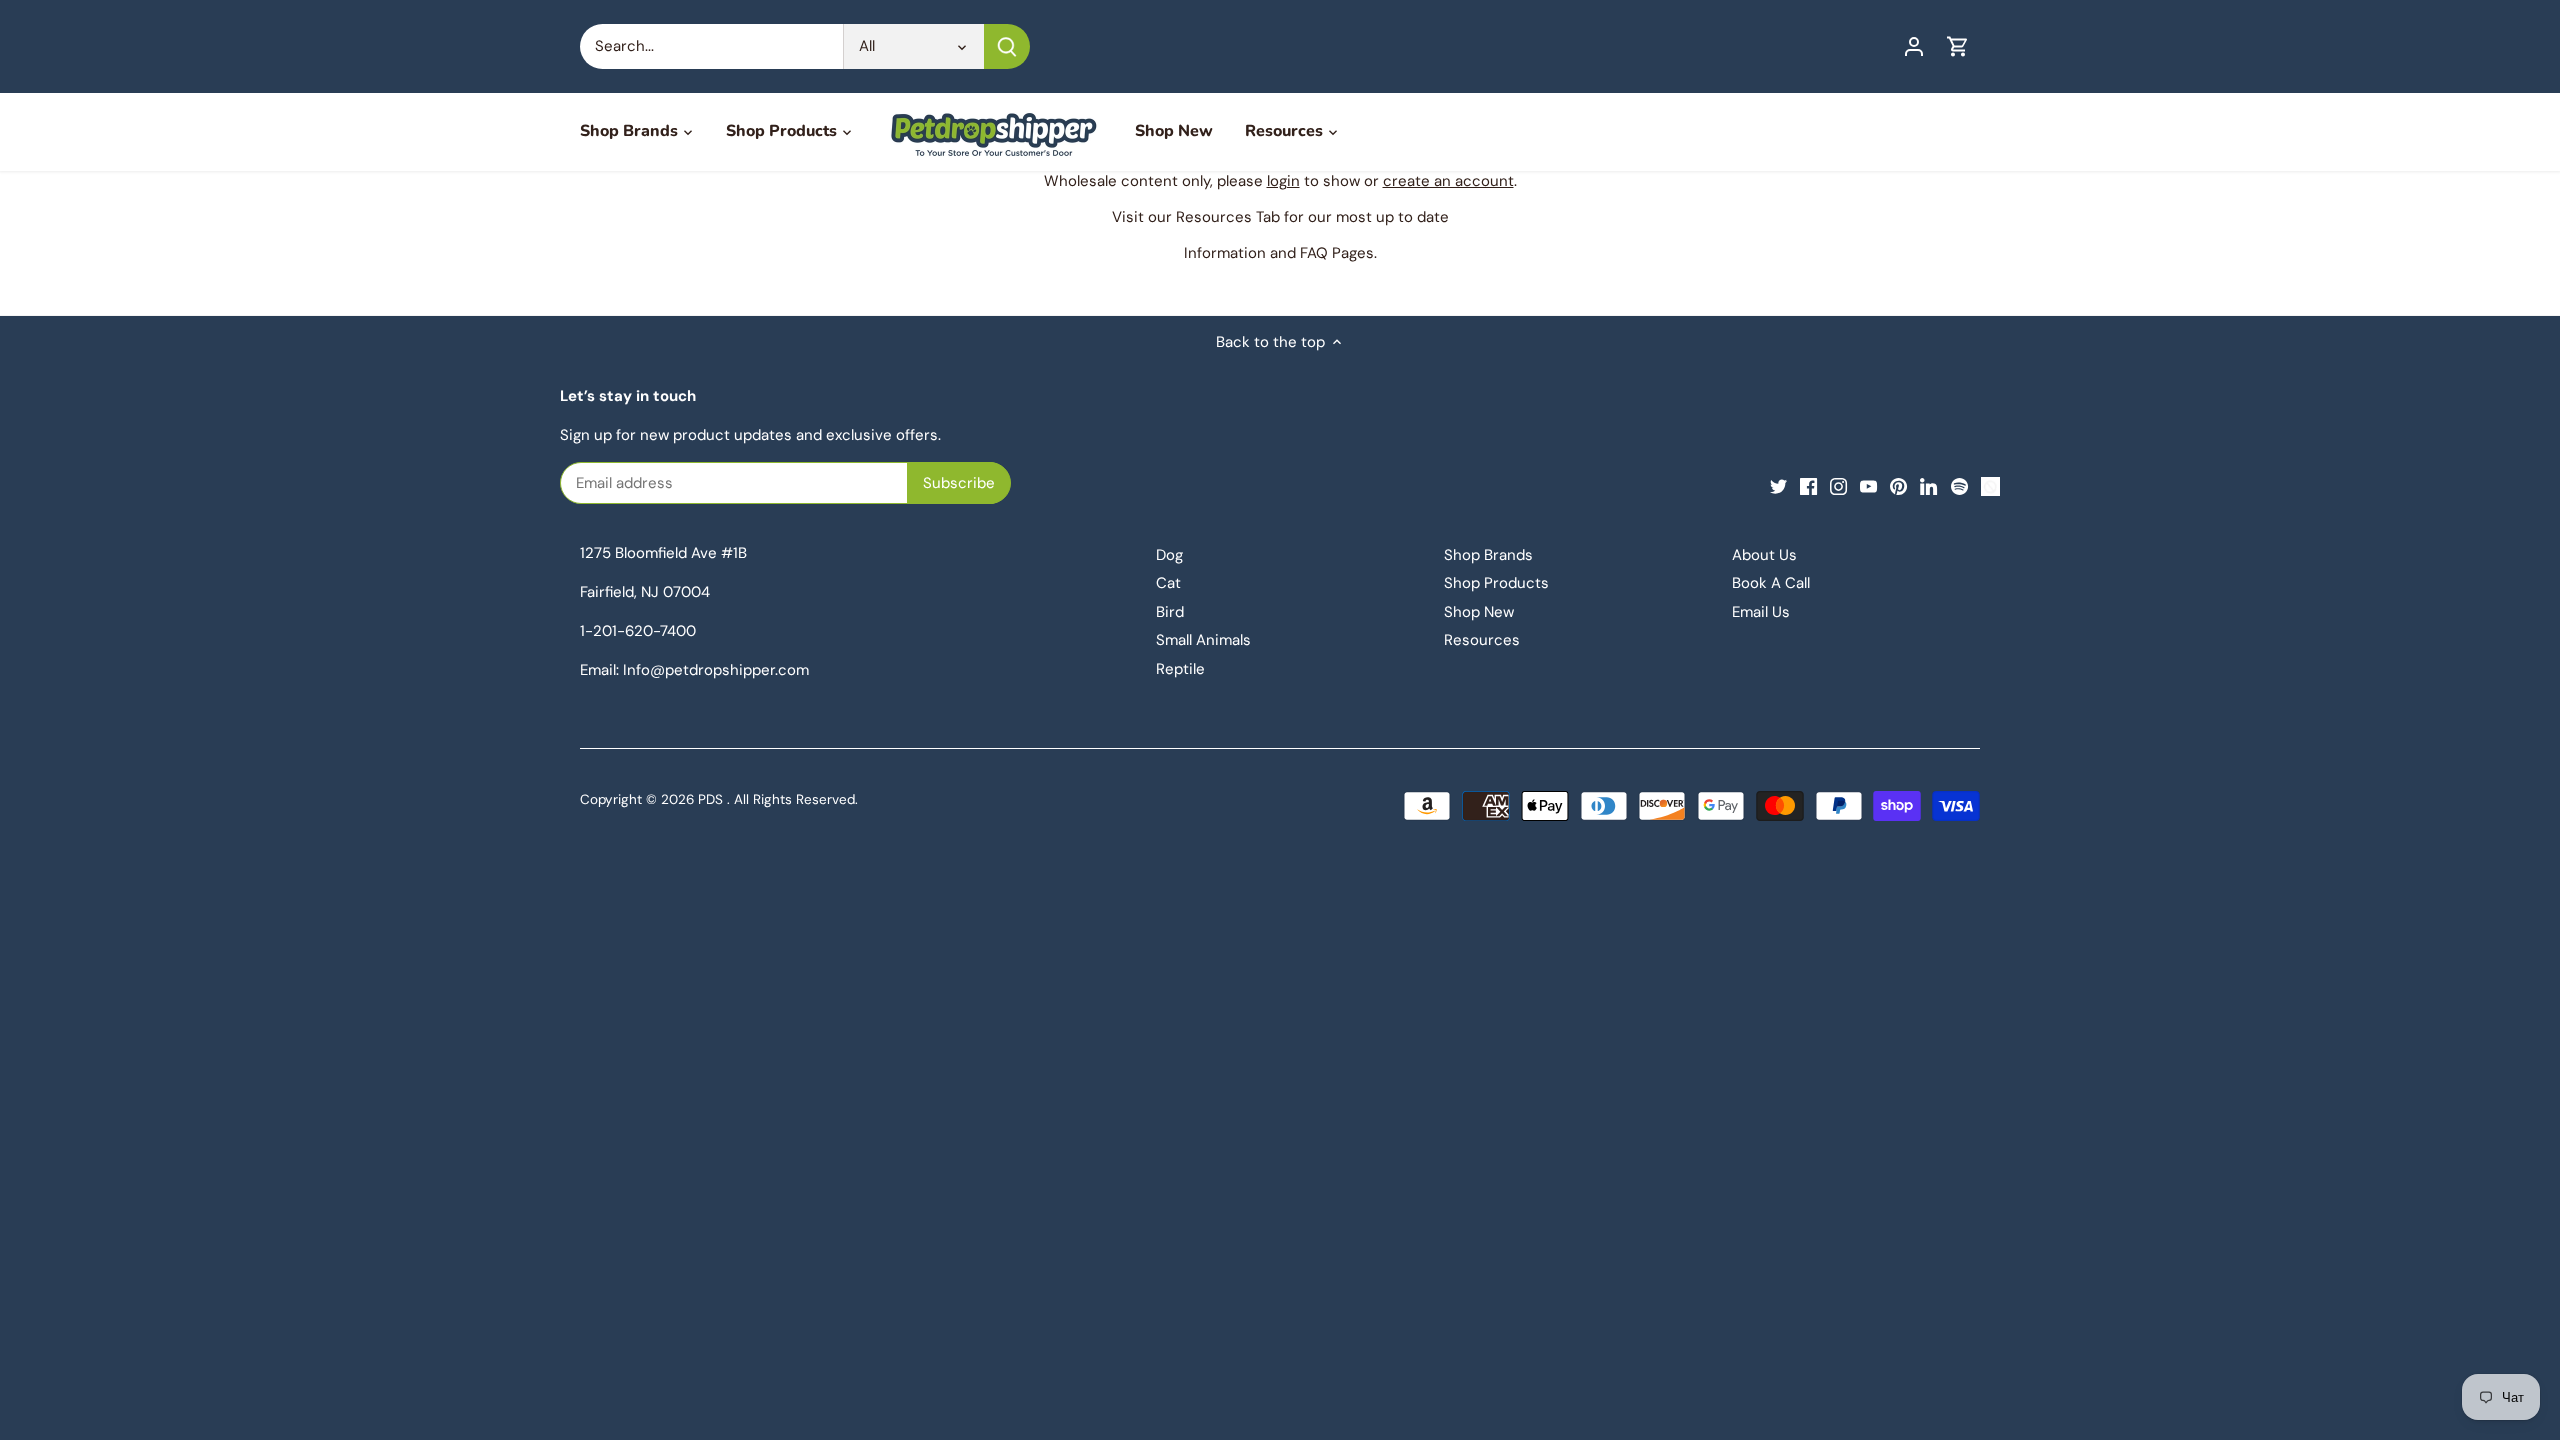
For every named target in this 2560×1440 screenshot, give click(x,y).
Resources (1482, 640)
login (1283, 181)
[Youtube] (1868, 485)
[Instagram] (1838, 485)
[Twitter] (1778, 485)
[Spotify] (1959, 485)
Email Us (1761, 612)
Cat (1168, 583)
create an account (1448, 181)
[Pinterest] (1898, 485)
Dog (1169, 555)
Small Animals (1203, 640)
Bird (1170, 612)
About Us (1764, 555)
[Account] (1914, 46)
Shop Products (1496, 583)
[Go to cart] (1958, 46)
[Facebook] (1808, 485)
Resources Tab (1228, 217)
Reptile (1180, 669)
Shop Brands (1488, 555)
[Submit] (1007, 46)
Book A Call (1771, 583)
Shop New (1479, 612)
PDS (710, 799)
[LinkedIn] (1928, 485)
